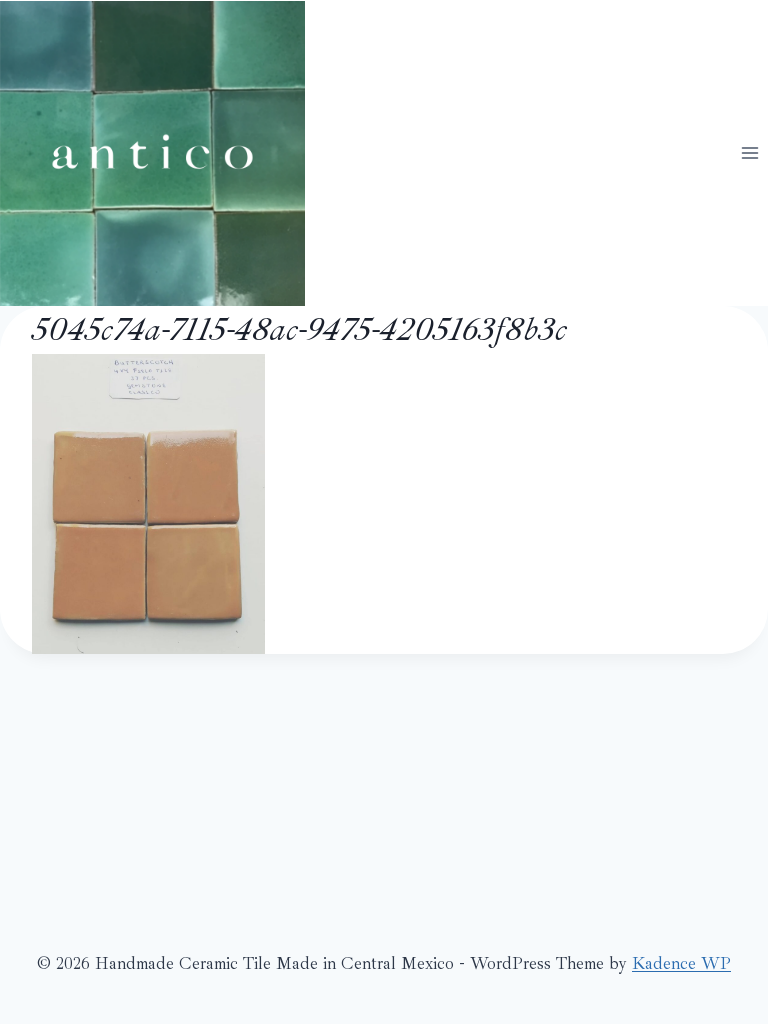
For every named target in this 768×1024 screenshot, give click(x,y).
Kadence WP (681, 963)
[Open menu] (749, 152)
